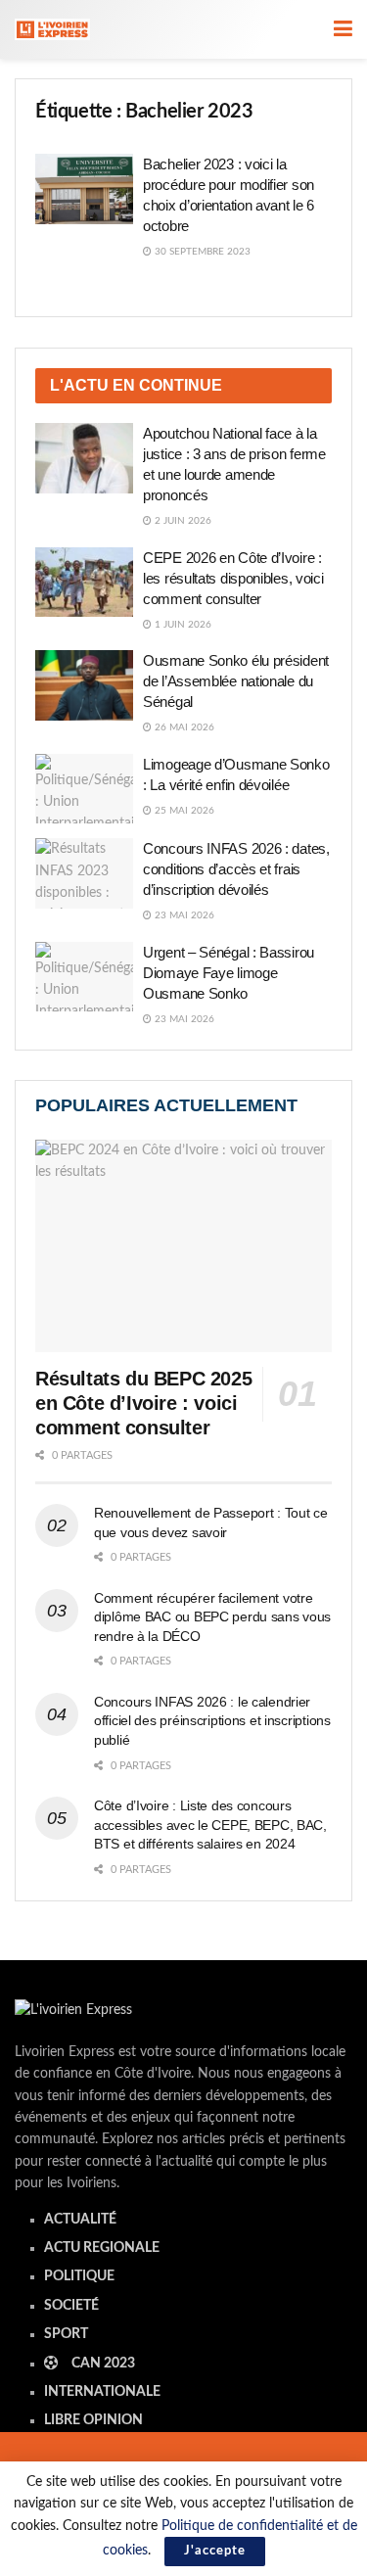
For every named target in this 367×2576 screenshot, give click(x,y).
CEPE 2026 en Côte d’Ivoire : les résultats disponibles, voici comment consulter (233, 578)
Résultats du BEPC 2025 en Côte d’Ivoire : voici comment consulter (143, 1403)
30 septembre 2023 (201, 252)
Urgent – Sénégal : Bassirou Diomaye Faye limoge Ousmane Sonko (229, 973)
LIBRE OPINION (93, 2420)
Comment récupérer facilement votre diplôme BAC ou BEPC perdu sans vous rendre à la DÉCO (212, 1617)
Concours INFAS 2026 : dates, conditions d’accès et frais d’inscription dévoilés (236, 869)
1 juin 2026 (182, 625)
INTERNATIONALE (102, 2392)
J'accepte (215, 2551)
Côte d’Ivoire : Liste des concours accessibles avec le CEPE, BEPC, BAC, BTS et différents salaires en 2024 (210, 1825)
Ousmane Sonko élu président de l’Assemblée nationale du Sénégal (236, 681)
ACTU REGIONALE (102, 2248)
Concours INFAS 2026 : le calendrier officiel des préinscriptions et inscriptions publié (212, 1721)
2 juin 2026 (182, 521)
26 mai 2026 (183, 727)
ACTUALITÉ (80, 2220)
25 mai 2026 (183, 811)
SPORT (66, 2334)
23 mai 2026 (183, 915)
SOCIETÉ (71, 2306)
